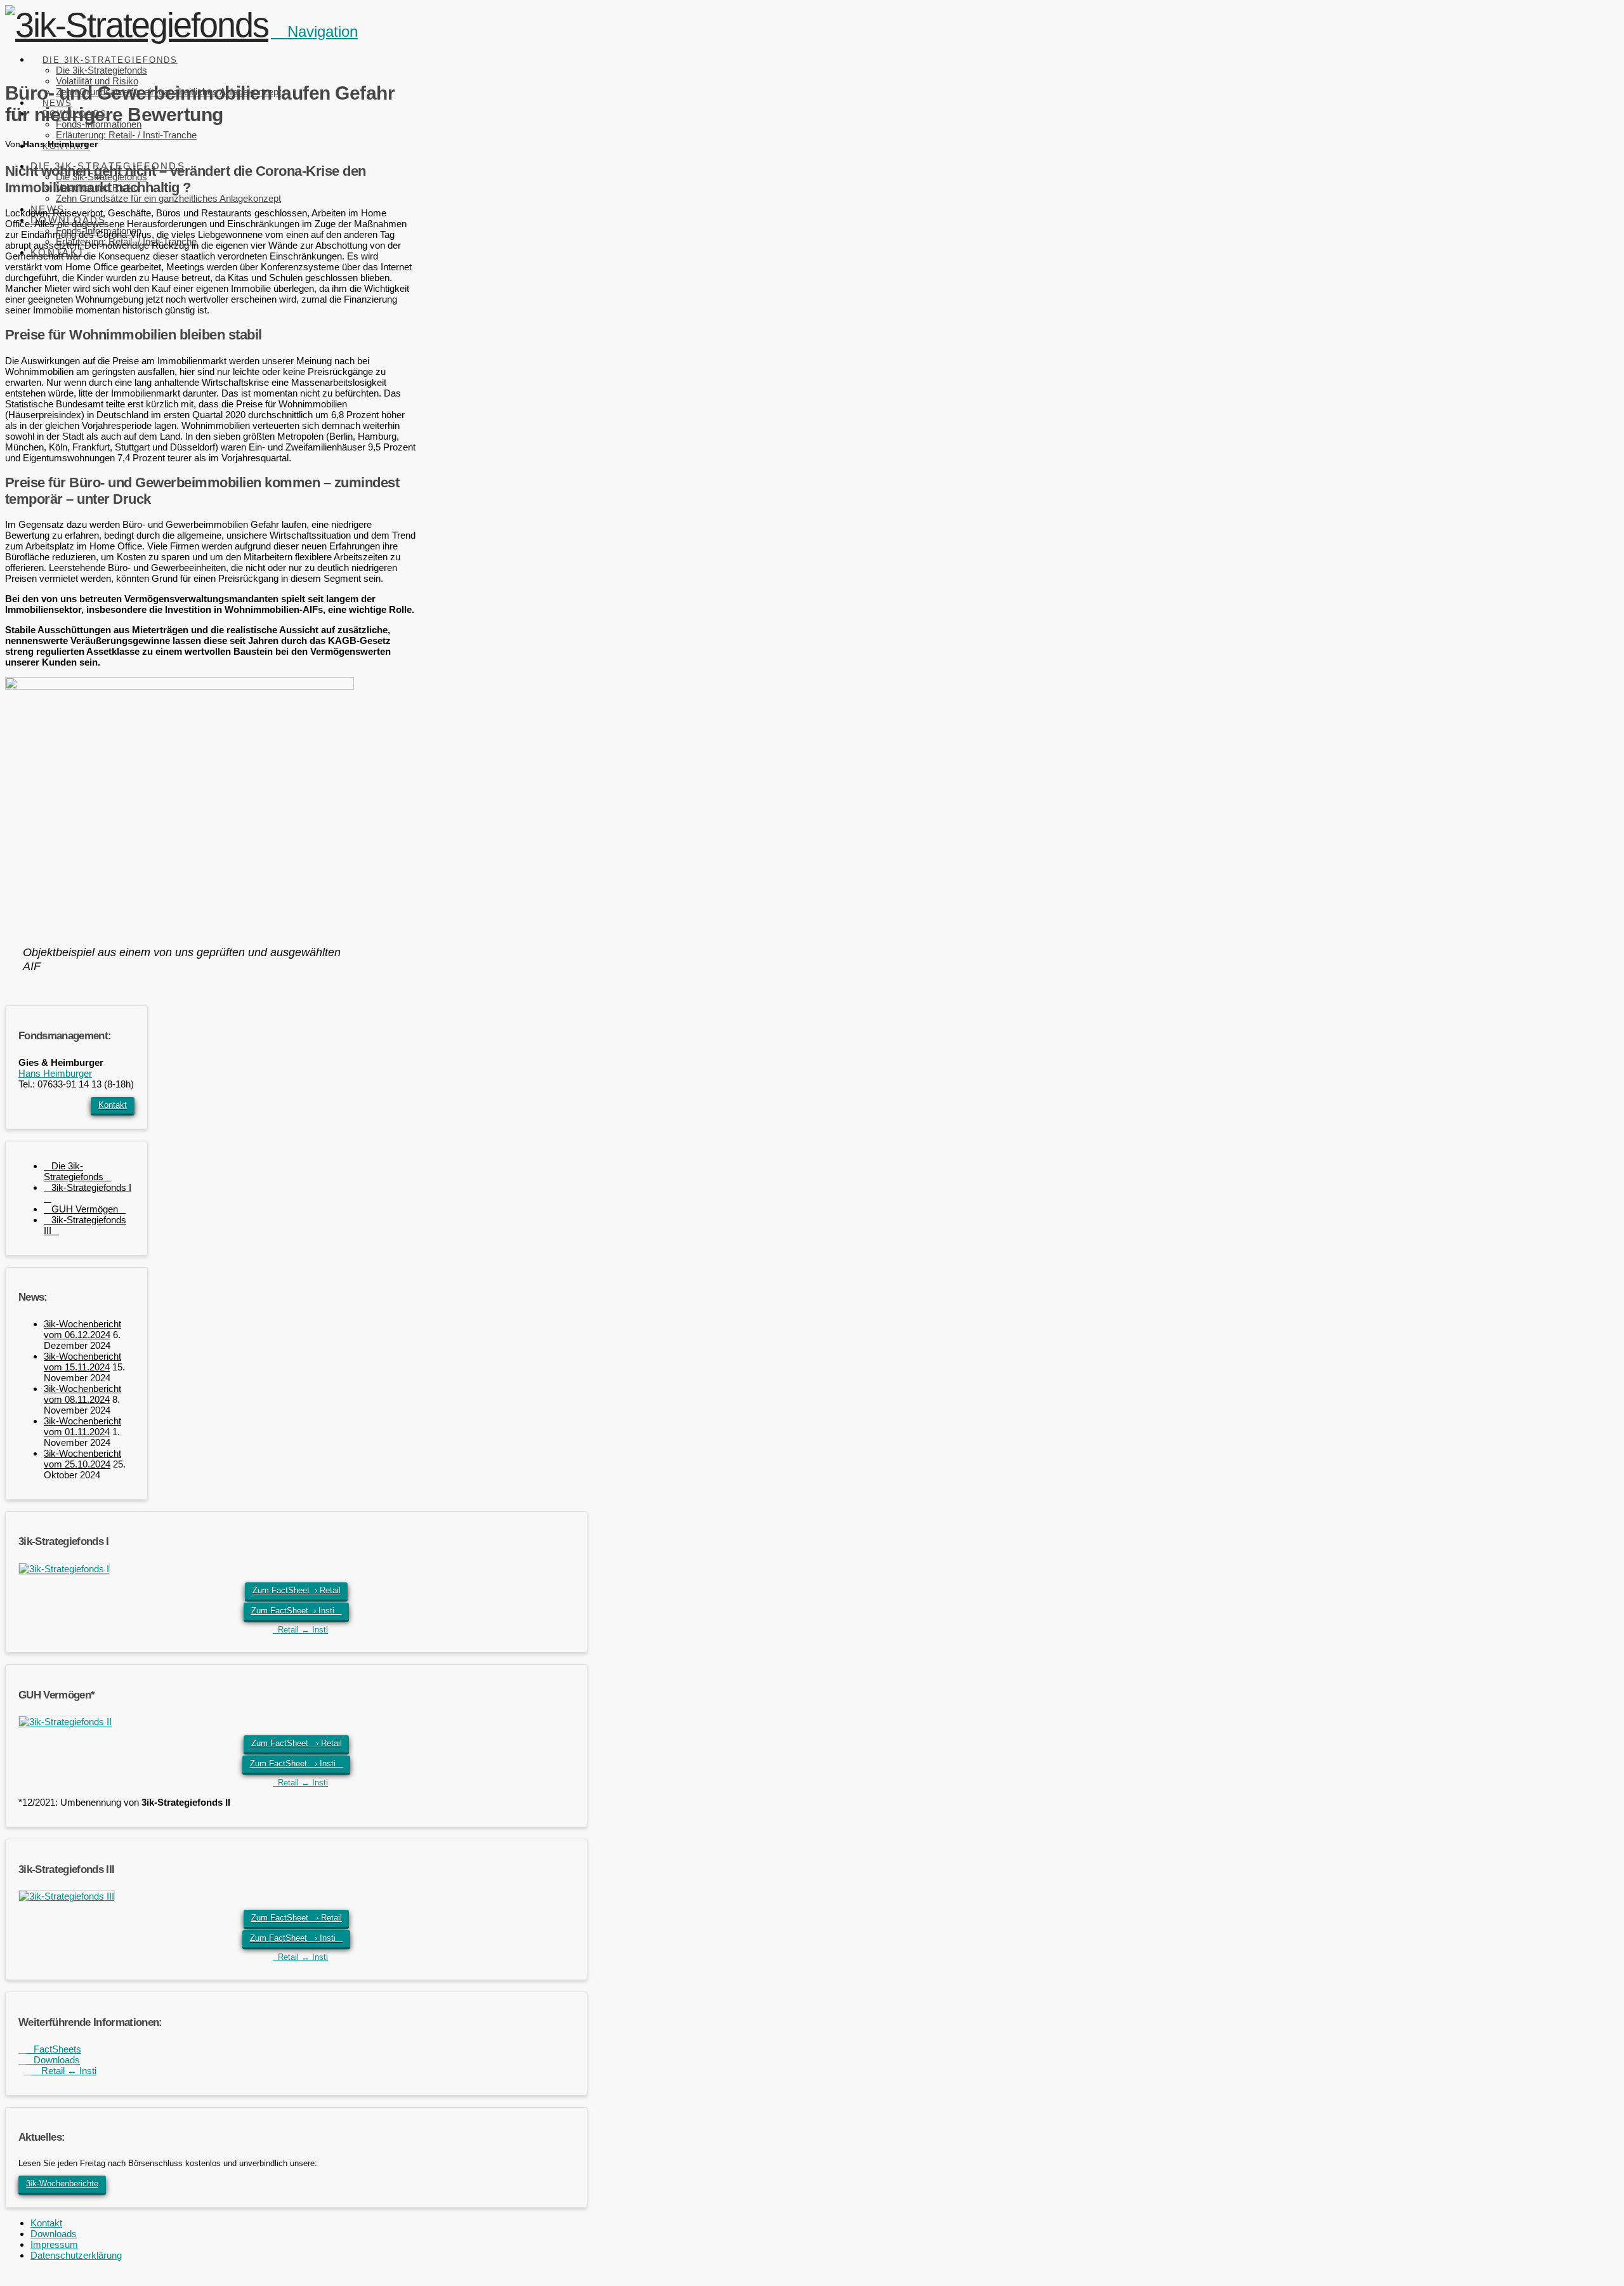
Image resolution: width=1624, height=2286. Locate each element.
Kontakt (113, 1105)
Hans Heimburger (55, 1073)
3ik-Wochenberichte (62, 2184)
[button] (314, 31)
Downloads (53, 2060)
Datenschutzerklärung (76, 2255)
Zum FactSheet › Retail (297, 1590)
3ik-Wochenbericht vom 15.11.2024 (82, 1362)
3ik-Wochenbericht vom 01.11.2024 (82, 1426)
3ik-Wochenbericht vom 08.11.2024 (82, 1394)
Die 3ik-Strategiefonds (74, 1171)
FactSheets (54, 2049)
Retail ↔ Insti (300, 1630)
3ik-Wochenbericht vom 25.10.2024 (82, 1459)
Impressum (54, 2244)
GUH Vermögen (85, 1209)
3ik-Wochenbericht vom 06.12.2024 (82, 1329)
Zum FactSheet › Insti (297, 1611)
